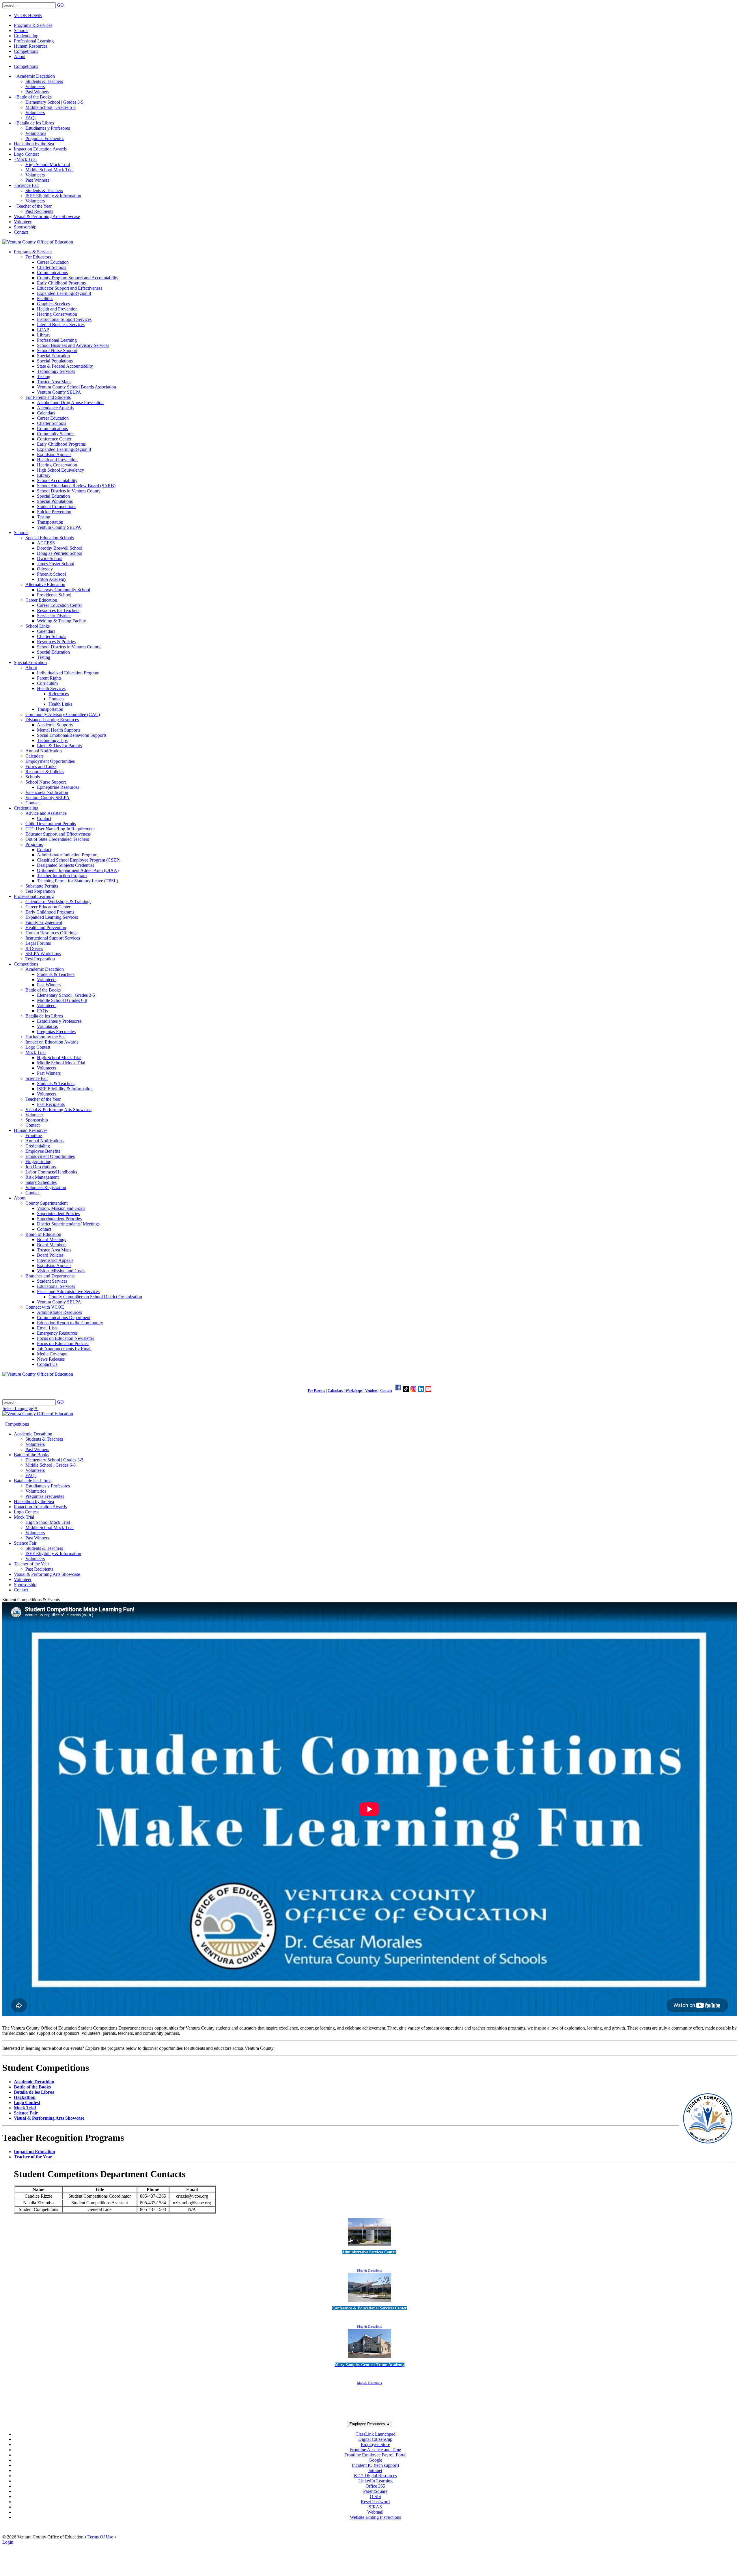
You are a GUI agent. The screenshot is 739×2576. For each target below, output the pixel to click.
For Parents (316, 1391)
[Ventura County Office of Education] (38, 242)
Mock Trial (25, 2108)
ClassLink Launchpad (375, 2434)
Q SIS (375, 2496)
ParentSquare (375, 2491)
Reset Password (375, 2502)
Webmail (375, 2512)
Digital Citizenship (375, 2439)
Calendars (335, 1391)
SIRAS (375, 2507)
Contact (386, 1391)
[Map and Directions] (369, 2246)
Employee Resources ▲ (370, 2424)
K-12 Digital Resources (375, 2476)
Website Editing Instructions (375, 2517)
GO (60, 5)
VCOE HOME (28, 15)
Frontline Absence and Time (375, 2450)
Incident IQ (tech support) (375, 2465)
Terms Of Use (100, 2537)
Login (8, 2542)
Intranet (375, 2470)
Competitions (26, 66)
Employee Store (375, 2444)
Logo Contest (27, 2102)
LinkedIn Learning (375, 2481)
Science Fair (26, 2113)
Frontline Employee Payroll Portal (375, 2455)
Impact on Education (34, 2152)
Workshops (354, 1391)
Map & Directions (369, 2270)
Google (375, 2460)
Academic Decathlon (34, 2082)
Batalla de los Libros (34, 2092)
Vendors (371, 1391)
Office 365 (375, 2486)
